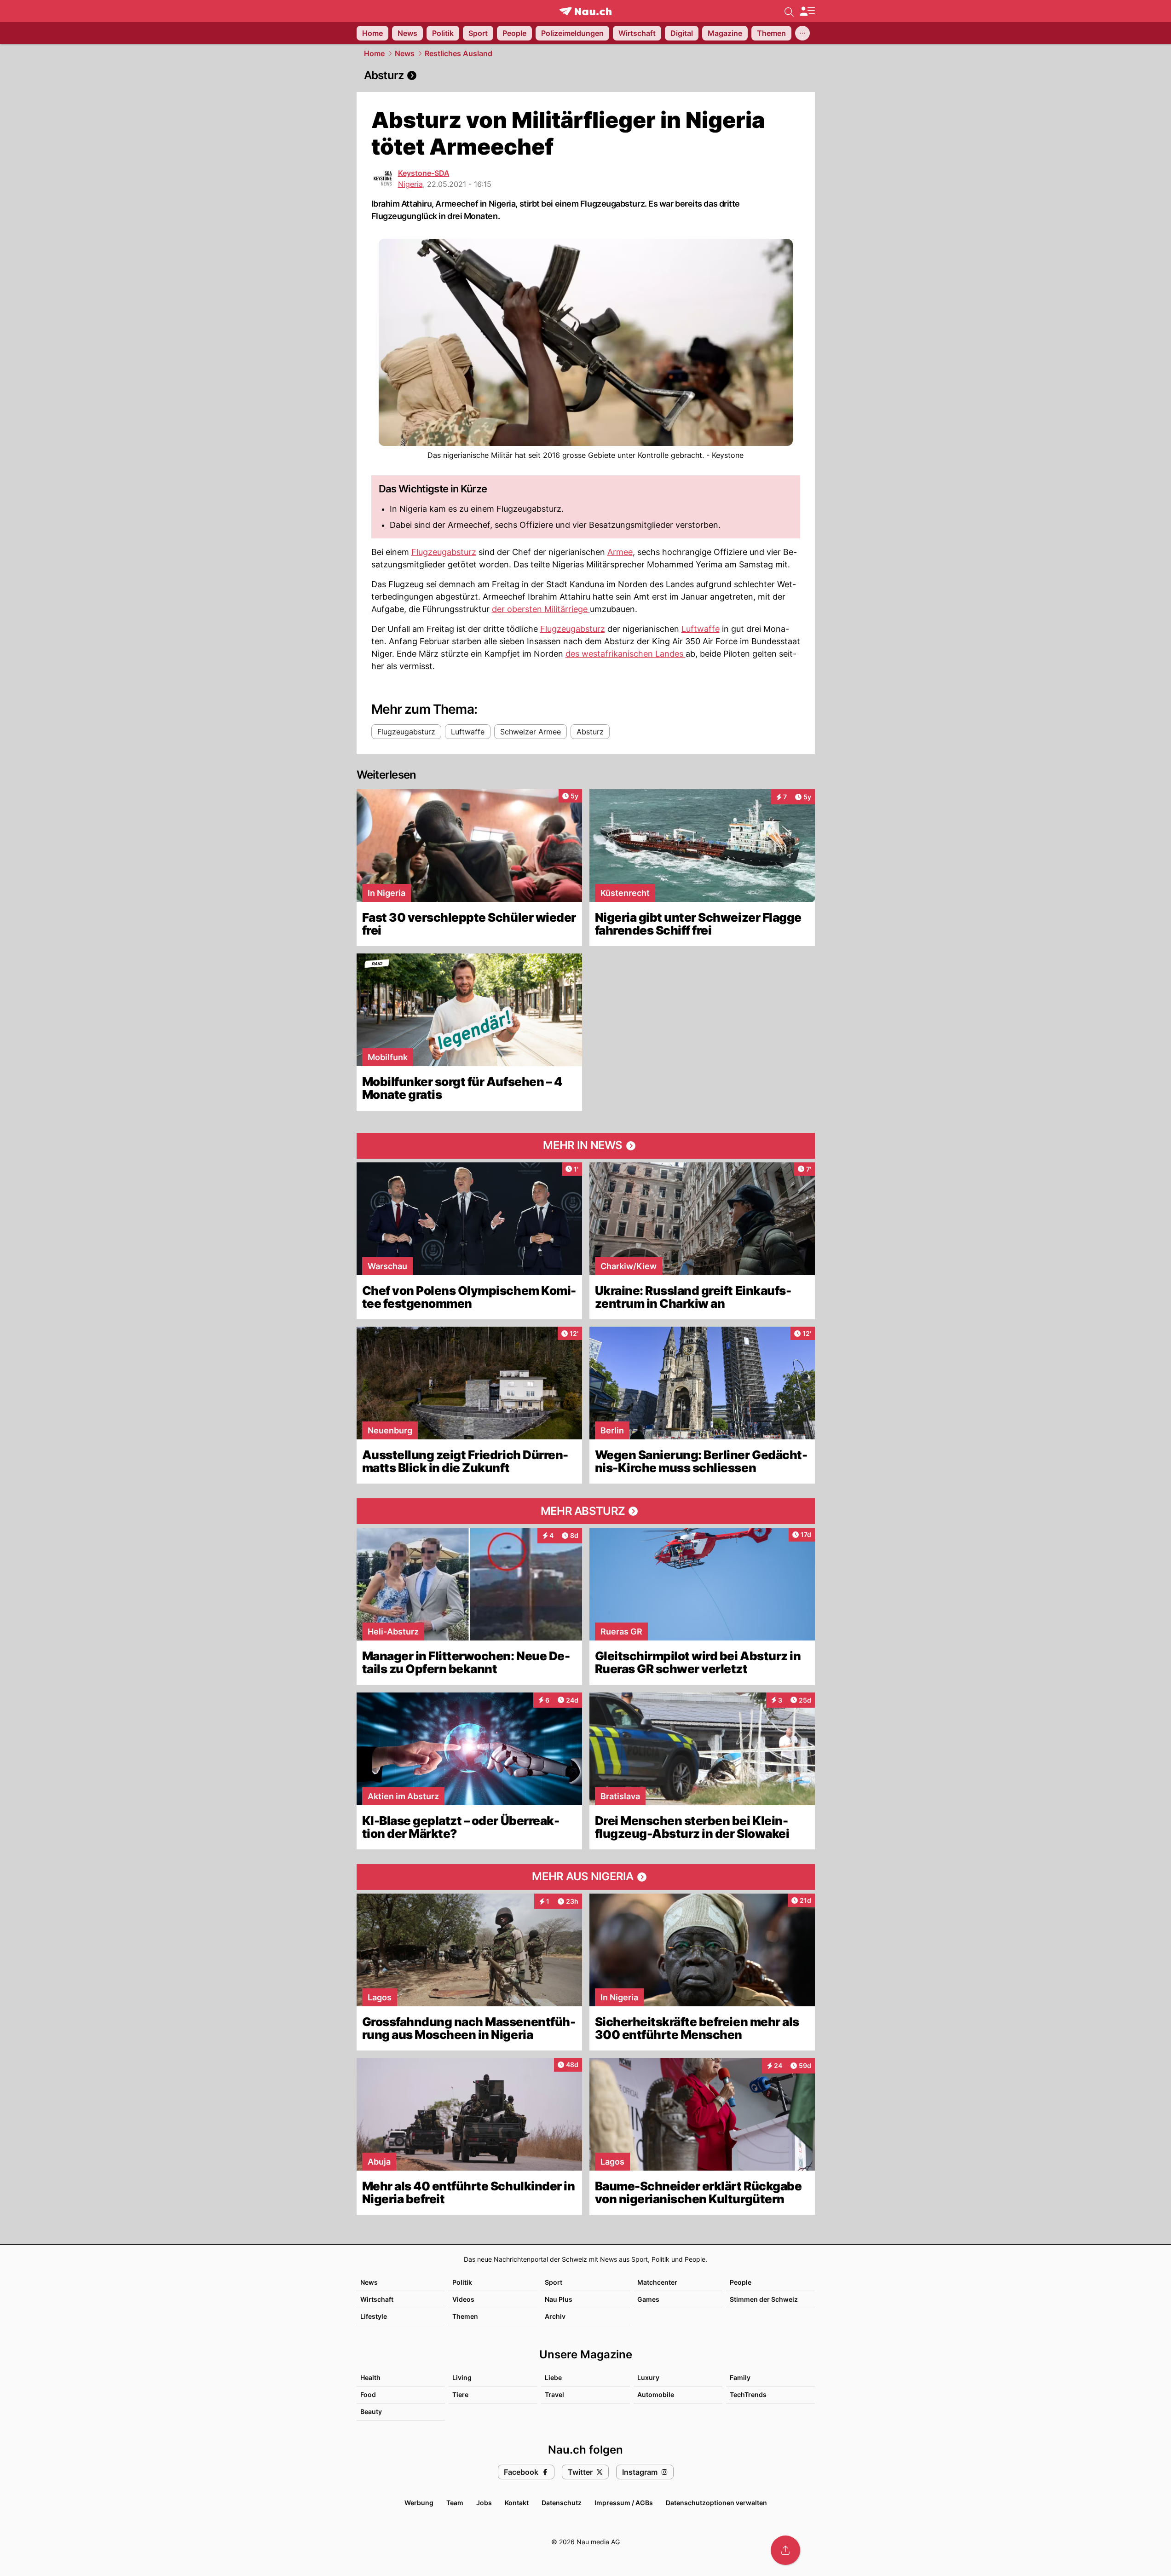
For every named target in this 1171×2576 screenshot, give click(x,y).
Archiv (555, 2316)
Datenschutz (562, 2503)
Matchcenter (657, 2282)
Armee (620, 552)
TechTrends (748, 2394)
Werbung (419, 2503)
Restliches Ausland (459, 53)
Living (462, 2377)
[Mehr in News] (586, 1146)
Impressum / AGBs (624, 2503)
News (405, 53)
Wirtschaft (377, 2299)
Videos (463, 2299)
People (741, 2282)
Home (374, 53)
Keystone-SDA (424, 173)
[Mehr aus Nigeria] (586, 1877)
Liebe (553, 2377)
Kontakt (517, 2503)
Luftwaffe (701, 629)
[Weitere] (802, 33)
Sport (554, 2282)
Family (740, 2377)
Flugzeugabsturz (444, 552)
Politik (462, 2282)
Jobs (484, 2503)
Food (368, 2394)
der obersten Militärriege (541, 609)
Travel (554, 2394)
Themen (465, 2316)
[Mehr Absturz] (586, 1511)
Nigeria (410, 184)
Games (648, 2299)
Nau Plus (559, 2299)
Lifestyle (374, 2316)
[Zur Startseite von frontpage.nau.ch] (585, 11)
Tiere (460, 2394)
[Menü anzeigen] (807, 11)
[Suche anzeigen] (789, 11)
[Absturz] (586, 75)
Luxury (648, 2377)
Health (370, 2377)
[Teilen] (785, 2550)
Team (455, 2503)
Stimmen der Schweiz (764, 2299)
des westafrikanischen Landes (626, 654)
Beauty (371, 2411)
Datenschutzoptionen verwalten (716, 2503)
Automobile (656, 2394)
